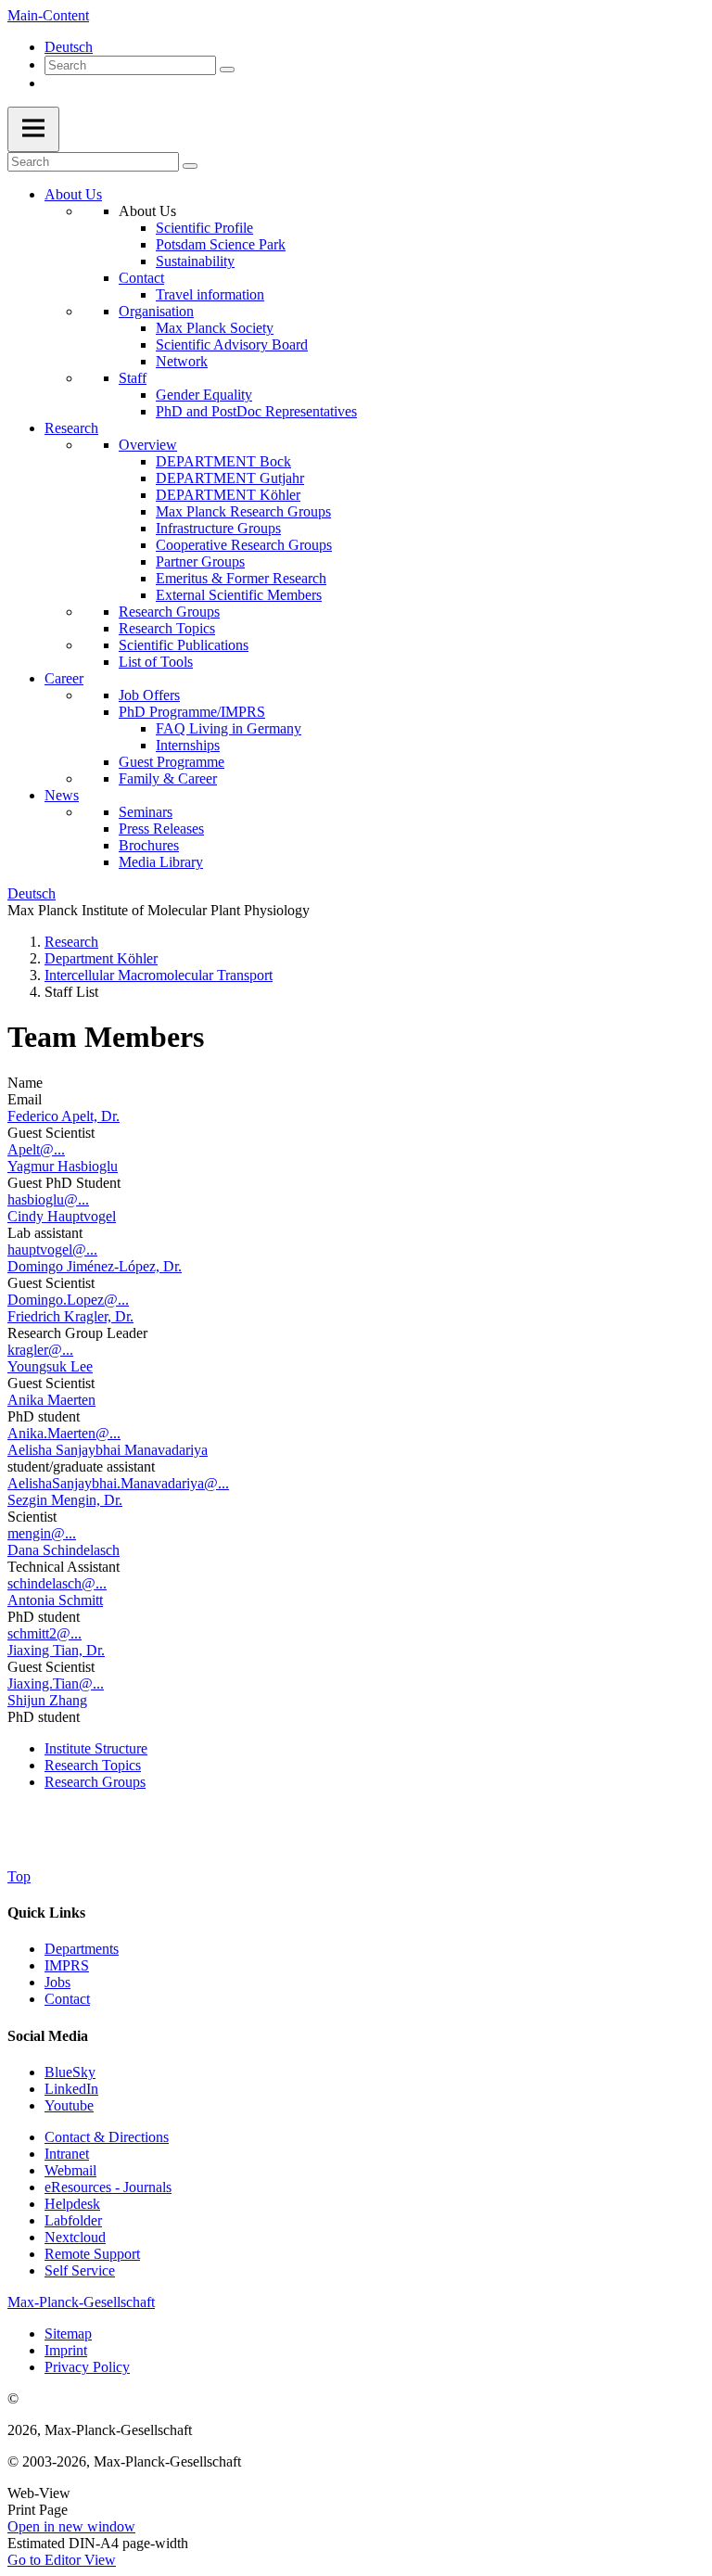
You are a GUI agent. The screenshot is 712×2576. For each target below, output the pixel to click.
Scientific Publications (184, 645)
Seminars (146, 812)
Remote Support (92, 2254)
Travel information (210, 294)
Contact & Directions (107, 2137)
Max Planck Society (215, 328)
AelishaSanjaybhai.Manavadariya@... (118, 1483)
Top (19, 1876)
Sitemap (68, 2334)
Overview (148, 445)
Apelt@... (36, 1149)
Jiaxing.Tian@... (56, 1683)
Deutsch (69, 47)
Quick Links (46, 1913)
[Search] (227, 70)
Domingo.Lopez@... (68, 1300)
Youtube (69, 2105)
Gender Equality (204, 395)
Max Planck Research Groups (243, 511)
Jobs (57, 1982)
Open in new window (71, 2526)
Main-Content (48, 15)
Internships (188, 745)
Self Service (80, 2270)
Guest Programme (172, 762)
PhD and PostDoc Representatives (256, 411)
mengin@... (42, 1533)
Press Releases (161, 829)
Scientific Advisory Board (232, 344)
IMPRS (67, 1965)
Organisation (156, 311)
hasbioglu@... (48, 1199)
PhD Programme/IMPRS (192, 712)
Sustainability (195, 261)
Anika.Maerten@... (64, 1433)
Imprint (66, 2350)
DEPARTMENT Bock (223, 461)
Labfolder (73, 2220)
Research (71, 428)
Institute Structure (96, 1748)
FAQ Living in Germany (229, 728)
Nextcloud (75, 2237)
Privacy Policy (87, 2367)
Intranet (67, 2154)
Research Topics (167, 628)
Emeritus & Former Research (241, 578)
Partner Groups (200, 561)
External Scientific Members (239, 595)
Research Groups (169, 612)
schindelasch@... (57, 1583)
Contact (141, 278)
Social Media (48, 2036)
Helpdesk (72, 2204)
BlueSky (70, 2072)
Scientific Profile (204, 228)
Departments (82, 1949)
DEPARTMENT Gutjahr (230, 478)
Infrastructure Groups (218, 528)
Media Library (161, 862)
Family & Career (168, 778)
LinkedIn (71, 2089)
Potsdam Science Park (221, 244)
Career (64, 678)
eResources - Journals (108, 2187)
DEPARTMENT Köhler (228, 495)
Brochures (149, 845)
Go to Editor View (62, 2560)
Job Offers (149, 695)
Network (182, 361)
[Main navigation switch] (33, 129)
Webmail (70, 2170)
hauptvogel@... (52, 1250)
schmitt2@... (44, 1633)
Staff (133, 378)
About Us (73, 194)
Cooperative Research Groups (244, 545)
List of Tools (156, 662)
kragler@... (40, 1350)
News (62, 795)
